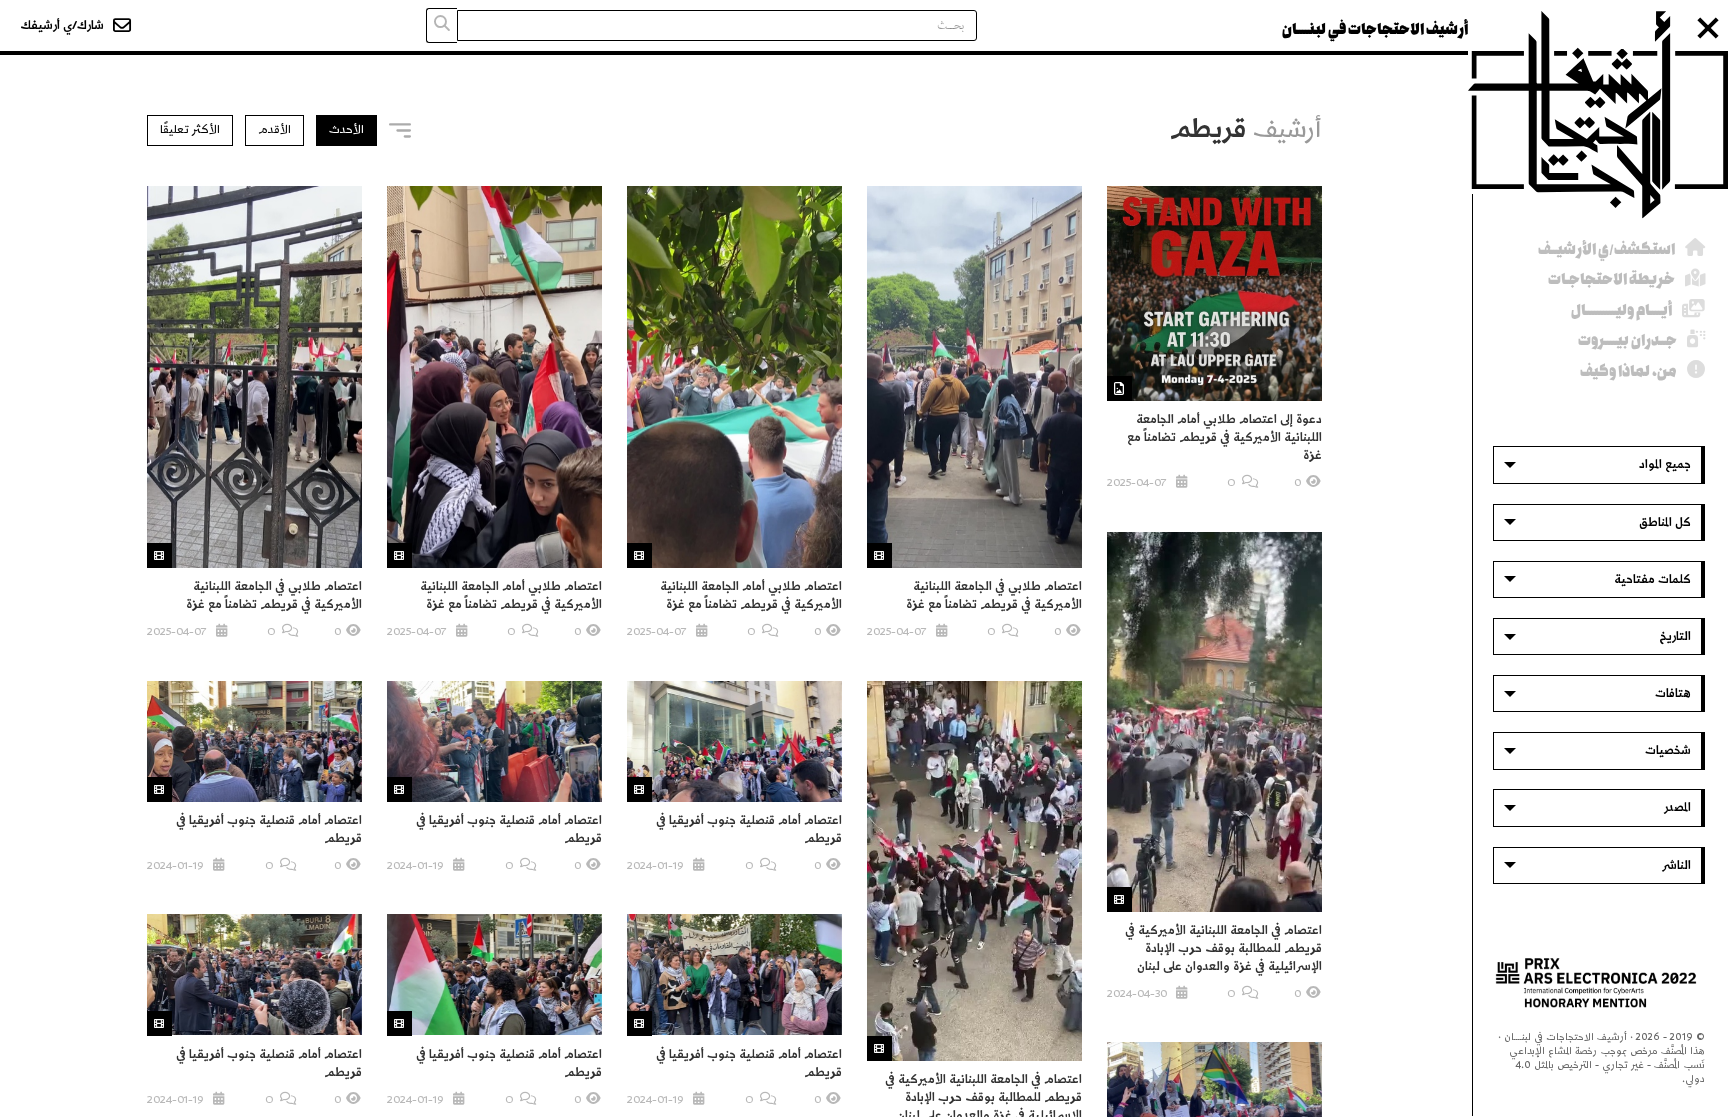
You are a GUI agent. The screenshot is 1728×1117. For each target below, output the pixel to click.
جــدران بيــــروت (1627, 340)
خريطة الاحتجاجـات (1611, 279)
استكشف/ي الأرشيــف (1606, 249)
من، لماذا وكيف (1628, 371)
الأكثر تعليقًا (190, 129)
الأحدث (346, 129)
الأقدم (274, 129)
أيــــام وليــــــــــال (1621, 310)
